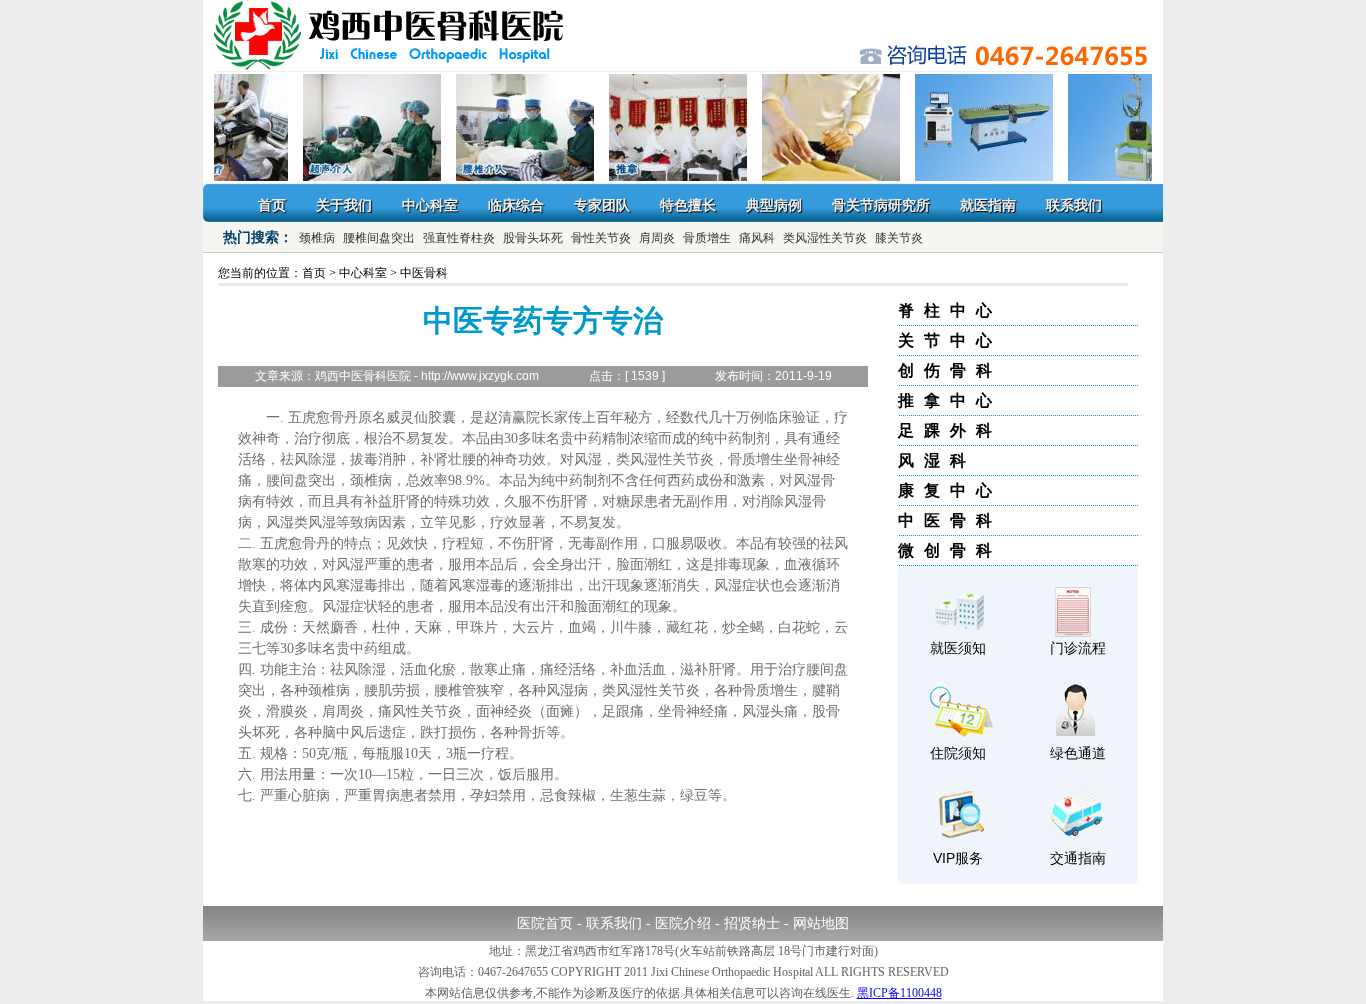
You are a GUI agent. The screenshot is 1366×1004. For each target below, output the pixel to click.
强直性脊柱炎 (459, 238)
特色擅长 (688, 205)
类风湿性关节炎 (825, 238)
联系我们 (1074, 205)
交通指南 (1078, 858)
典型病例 (774, 205)
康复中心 (950, 490)
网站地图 (821, 923)
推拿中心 (950, 400)
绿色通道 (1078, 753)
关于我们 (344, 205)
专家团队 (602, 205)
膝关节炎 (899, 238)
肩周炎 (657, 238)
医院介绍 (683, 923)
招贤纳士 (752, 923)
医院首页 (545, 923)
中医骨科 (950, 520)
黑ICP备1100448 (899, 993)
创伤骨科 (950, 370)
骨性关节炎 (601, 238)
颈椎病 (317, 238)
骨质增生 (707, 238)
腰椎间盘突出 (379, 238)
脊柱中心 (950, 310)
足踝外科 (950, 430)
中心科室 (430, 205)
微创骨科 (950, 550)
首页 (272, 205)
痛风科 (757, 238)
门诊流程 (1078, 648)
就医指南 (988, 205)
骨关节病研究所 (881, 205)
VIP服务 (958, 858)
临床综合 (516, 205)
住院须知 (958, 753)
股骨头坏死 (533, 238)
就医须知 (958, 648)
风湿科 (937, 460)
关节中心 (950, 340)
